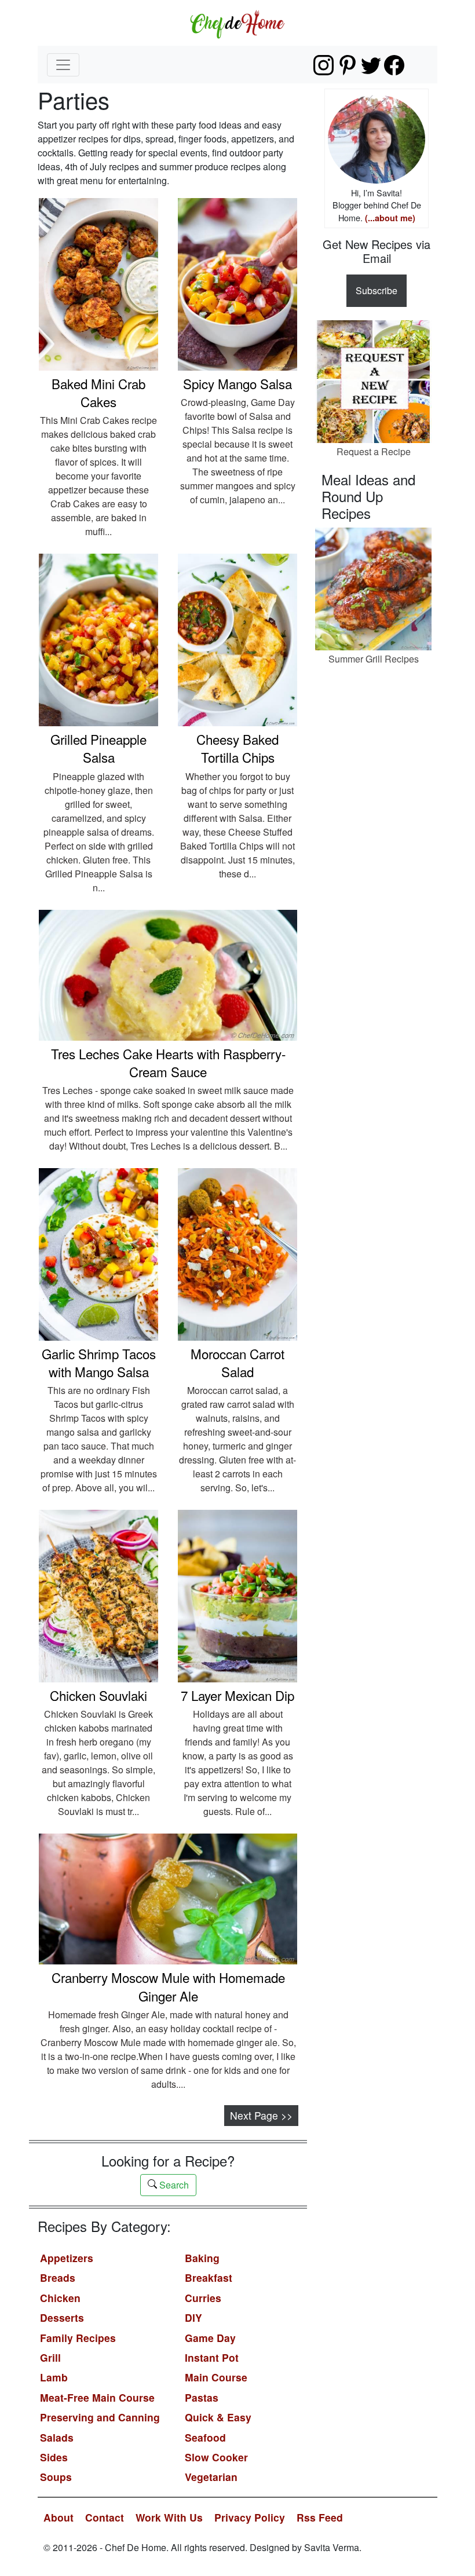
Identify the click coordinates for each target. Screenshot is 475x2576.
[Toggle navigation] (63, 65)
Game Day (210, 2338)
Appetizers (67, 2258)
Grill (50, 2357)
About (59, 2517)
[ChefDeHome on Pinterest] (347, 65)
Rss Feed (320, 2517)
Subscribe (377, 290)
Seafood (205, 2437)
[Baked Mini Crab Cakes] (98, 283)
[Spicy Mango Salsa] (237, 283)
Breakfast (209, 2277)
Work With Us (169, 2517)
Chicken (60, 2298)
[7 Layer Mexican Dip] (237, 1595)
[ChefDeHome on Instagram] (324, 65)
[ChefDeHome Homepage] (237, 23)
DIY (193, 2317)
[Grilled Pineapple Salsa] (98, 638)
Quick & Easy (218, 2417)
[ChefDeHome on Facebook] (394, 65)
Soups (56, 2477)
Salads (57, 2437)
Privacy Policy (250, 2517)
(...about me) (390, 218)
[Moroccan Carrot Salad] (237, 1253)
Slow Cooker (216, 2457)
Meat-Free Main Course (97, 2397)
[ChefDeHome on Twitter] (371, 65)
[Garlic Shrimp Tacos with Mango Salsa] (98, 1253)
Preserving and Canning (100, 2417)
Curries (203, 2298)
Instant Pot (212, 2357)
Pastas (202, 2397)
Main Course (216, 2377)
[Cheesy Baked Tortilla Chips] (237, 638)
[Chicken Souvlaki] (98, 1595)
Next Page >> (261, 2115)
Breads (58, 2277)
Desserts (62, 2317)
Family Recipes (78, 2338)
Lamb (54, 2377)
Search (173, 2185)
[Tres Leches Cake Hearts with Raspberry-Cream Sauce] (168, 974)
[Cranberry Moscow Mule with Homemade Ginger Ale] (168, 1898)
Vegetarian (211, 2477)
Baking (202, 2258)
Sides (54, 2457)
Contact (105, 2517)
